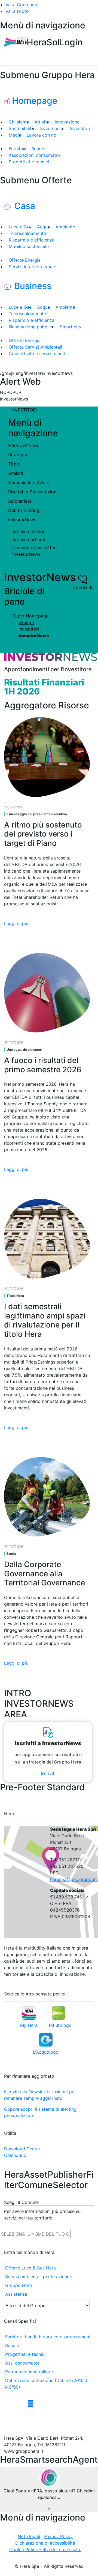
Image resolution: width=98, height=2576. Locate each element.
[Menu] (91, 47)
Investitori (29, 629)
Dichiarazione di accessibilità (45, 2543)
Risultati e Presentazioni (33, 492)
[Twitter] (18, 2404)
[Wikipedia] (62, 2404)
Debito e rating (24, 510)
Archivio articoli (29, 540)
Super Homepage (30, 616)
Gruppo (26, 622)
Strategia (18, 455)
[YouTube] (73, 2404)
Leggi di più (16, 923)
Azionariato (20, 501)
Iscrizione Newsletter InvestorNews (34, 551)
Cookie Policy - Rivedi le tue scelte (45, 2549)
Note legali (29, 2536)
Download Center (22, 2149)
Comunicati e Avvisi (28, 482)
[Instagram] (31, 2404)
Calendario (15, 2155)
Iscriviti (48, 1773)
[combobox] (35, 2234)
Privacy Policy (58, 2536)
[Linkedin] (50, 2404)
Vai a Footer (18, 11)
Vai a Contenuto (22, 5)
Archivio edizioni (29, 532)
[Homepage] (16, 42)
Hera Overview (23, 445)
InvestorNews (22, 520)
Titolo (14, 464)
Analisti (16, 473)
